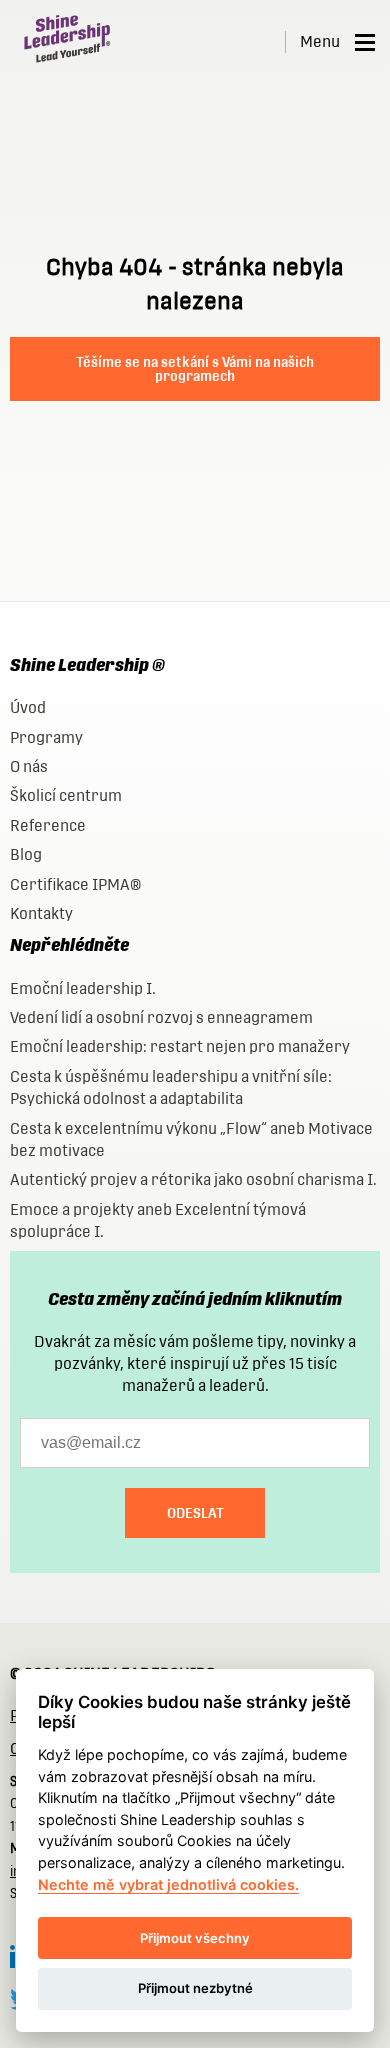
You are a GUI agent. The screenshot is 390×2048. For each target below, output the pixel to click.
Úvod (28, 707)
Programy (46, 737)
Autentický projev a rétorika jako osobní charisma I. (193, 1179)
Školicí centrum (66, 795)
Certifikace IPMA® (75, 884)
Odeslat (195, 1513)
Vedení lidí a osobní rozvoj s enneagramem (161, 1017)
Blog (26, 854)
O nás (29, 766)
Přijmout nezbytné (195, 1988)
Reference (48, 825)
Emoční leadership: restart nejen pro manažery (180, 1046)
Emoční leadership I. (83, 988)
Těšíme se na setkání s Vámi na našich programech (195, 369)
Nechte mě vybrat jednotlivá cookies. (168, 1884)
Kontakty (41, 913)
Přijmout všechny (195, 1938)
